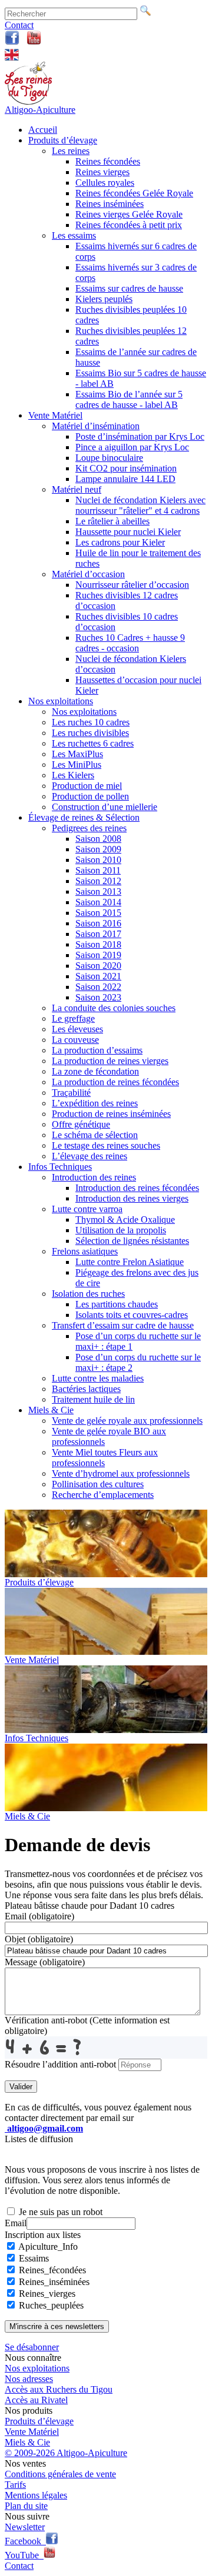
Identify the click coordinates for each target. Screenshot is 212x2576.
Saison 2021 (98, 976)
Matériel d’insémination (96, 426)
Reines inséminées (110, 204)
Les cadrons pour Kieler (120, 542)
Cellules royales (105, 183)
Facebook (25, 2541)
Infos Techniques (60, 1167)
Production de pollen (90, 796)
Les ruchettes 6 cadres (93, 743)
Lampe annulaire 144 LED (125, 479)
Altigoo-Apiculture (40, 110)
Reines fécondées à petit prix (129, 225)
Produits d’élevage (63, 140)
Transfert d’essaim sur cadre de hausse (123, 1325)
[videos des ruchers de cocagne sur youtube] (34, 42)
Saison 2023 (98, 997)
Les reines (71, 151)
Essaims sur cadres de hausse (129, 288)
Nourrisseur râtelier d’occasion (132, 585)
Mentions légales (36, 2495)
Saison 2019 (98, 955)
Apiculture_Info (48, 2247)
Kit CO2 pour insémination (126, 468)
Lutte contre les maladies (98, 1378)
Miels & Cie (51, 1410)
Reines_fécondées (52, 2270)
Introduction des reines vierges (132, 1198)
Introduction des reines (94, 1177)
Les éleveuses (77, 1029)
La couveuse (75, 1040)
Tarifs (15, 2485)
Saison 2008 (98, 839)
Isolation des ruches (88, 1294)
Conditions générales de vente (60, 2474)
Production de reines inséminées (111, 1114)
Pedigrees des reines (89, 828)
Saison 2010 (98, 860)
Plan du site (26, 2506)
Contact (19, 25)
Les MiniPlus (77, 765)
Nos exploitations (61, 701)
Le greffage (73, 1018)
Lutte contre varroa (87, 1209)
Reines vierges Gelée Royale (129, 214)
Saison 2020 (98, 966)
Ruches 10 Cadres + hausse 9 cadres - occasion (130, 643)
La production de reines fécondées (115, 1082)
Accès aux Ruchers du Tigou (59, 2389)
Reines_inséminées (54, 2282)
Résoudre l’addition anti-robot (62, 2064)
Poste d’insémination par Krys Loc (140, 436)
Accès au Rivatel (36, 2400)
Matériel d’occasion (88, 574)
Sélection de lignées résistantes (132, 1241)
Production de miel (87, 786)
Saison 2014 (98, 902)
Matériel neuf (77, 489)
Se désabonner (32, 2347)
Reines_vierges (47, 2294)
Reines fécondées (108, 161)
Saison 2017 (98, 934)
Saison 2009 (98, 849)
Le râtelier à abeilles (112, 521)
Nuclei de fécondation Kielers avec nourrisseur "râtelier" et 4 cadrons (140, 505)
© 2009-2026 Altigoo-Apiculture (66, 2453)
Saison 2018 (98, 944)
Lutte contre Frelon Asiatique (130, 1262)
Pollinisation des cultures (98, 1484)
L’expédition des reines (95, 1103)
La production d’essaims (97, 1050)
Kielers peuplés (104, 299)
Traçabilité (71, 1093)
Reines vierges (102, 172)
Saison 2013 (98, 891)
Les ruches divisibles (90, 733)
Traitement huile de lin (93, 1399)
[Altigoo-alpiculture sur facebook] (12, 42)
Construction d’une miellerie (105, 807)
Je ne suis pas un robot (59, 2212)
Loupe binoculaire (109, 458)
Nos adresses (29, 2379)
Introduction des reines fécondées (137, 1188)
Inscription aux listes (43, 2235)
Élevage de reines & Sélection (84, 817)
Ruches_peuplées (51, 2305)
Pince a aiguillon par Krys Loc (132, 447)
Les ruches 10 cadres (91, 722)
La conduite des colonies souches (114, 1008)
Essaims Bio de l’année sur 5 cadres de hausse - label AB (129, 399)
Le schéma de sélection (95, 1135)
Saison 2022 (98, 987)
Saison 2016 (98, 923)
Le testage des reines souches (106, 1145)
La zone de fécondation (95, 1071)
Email (39, 1916)
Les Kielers (73, 775)
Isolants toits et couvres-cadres (132, 1315)
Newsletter (25, 2527)
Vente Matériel (55, 415)
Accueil (43, 130)
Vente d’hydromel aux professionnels (121, 1473)
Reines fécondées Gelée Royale (134, 193)
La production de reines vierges (110, 1061)
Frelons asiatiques (85, 1251)
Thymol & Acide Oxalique (125, 1220)
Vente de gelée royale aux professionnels (127, 1421)
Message (45, 1962)
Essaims (34, 2258)
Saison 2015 (98, 913)
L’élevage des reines (90, 1156)
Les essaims (74, 235)
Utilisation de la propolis (121, 1230)
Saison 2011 (98, 870)
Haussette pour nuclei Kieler (128, 532)
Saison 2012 (98, 881)
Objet (39, 1939)
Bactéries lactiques (86, 1389)
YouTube (24, 2555)
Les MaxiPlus (77, 754)
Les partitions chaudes (117, 1304)
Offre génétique (81, 1124)
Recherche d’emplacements (103, 1495)
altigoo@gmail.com (44, 2128)
